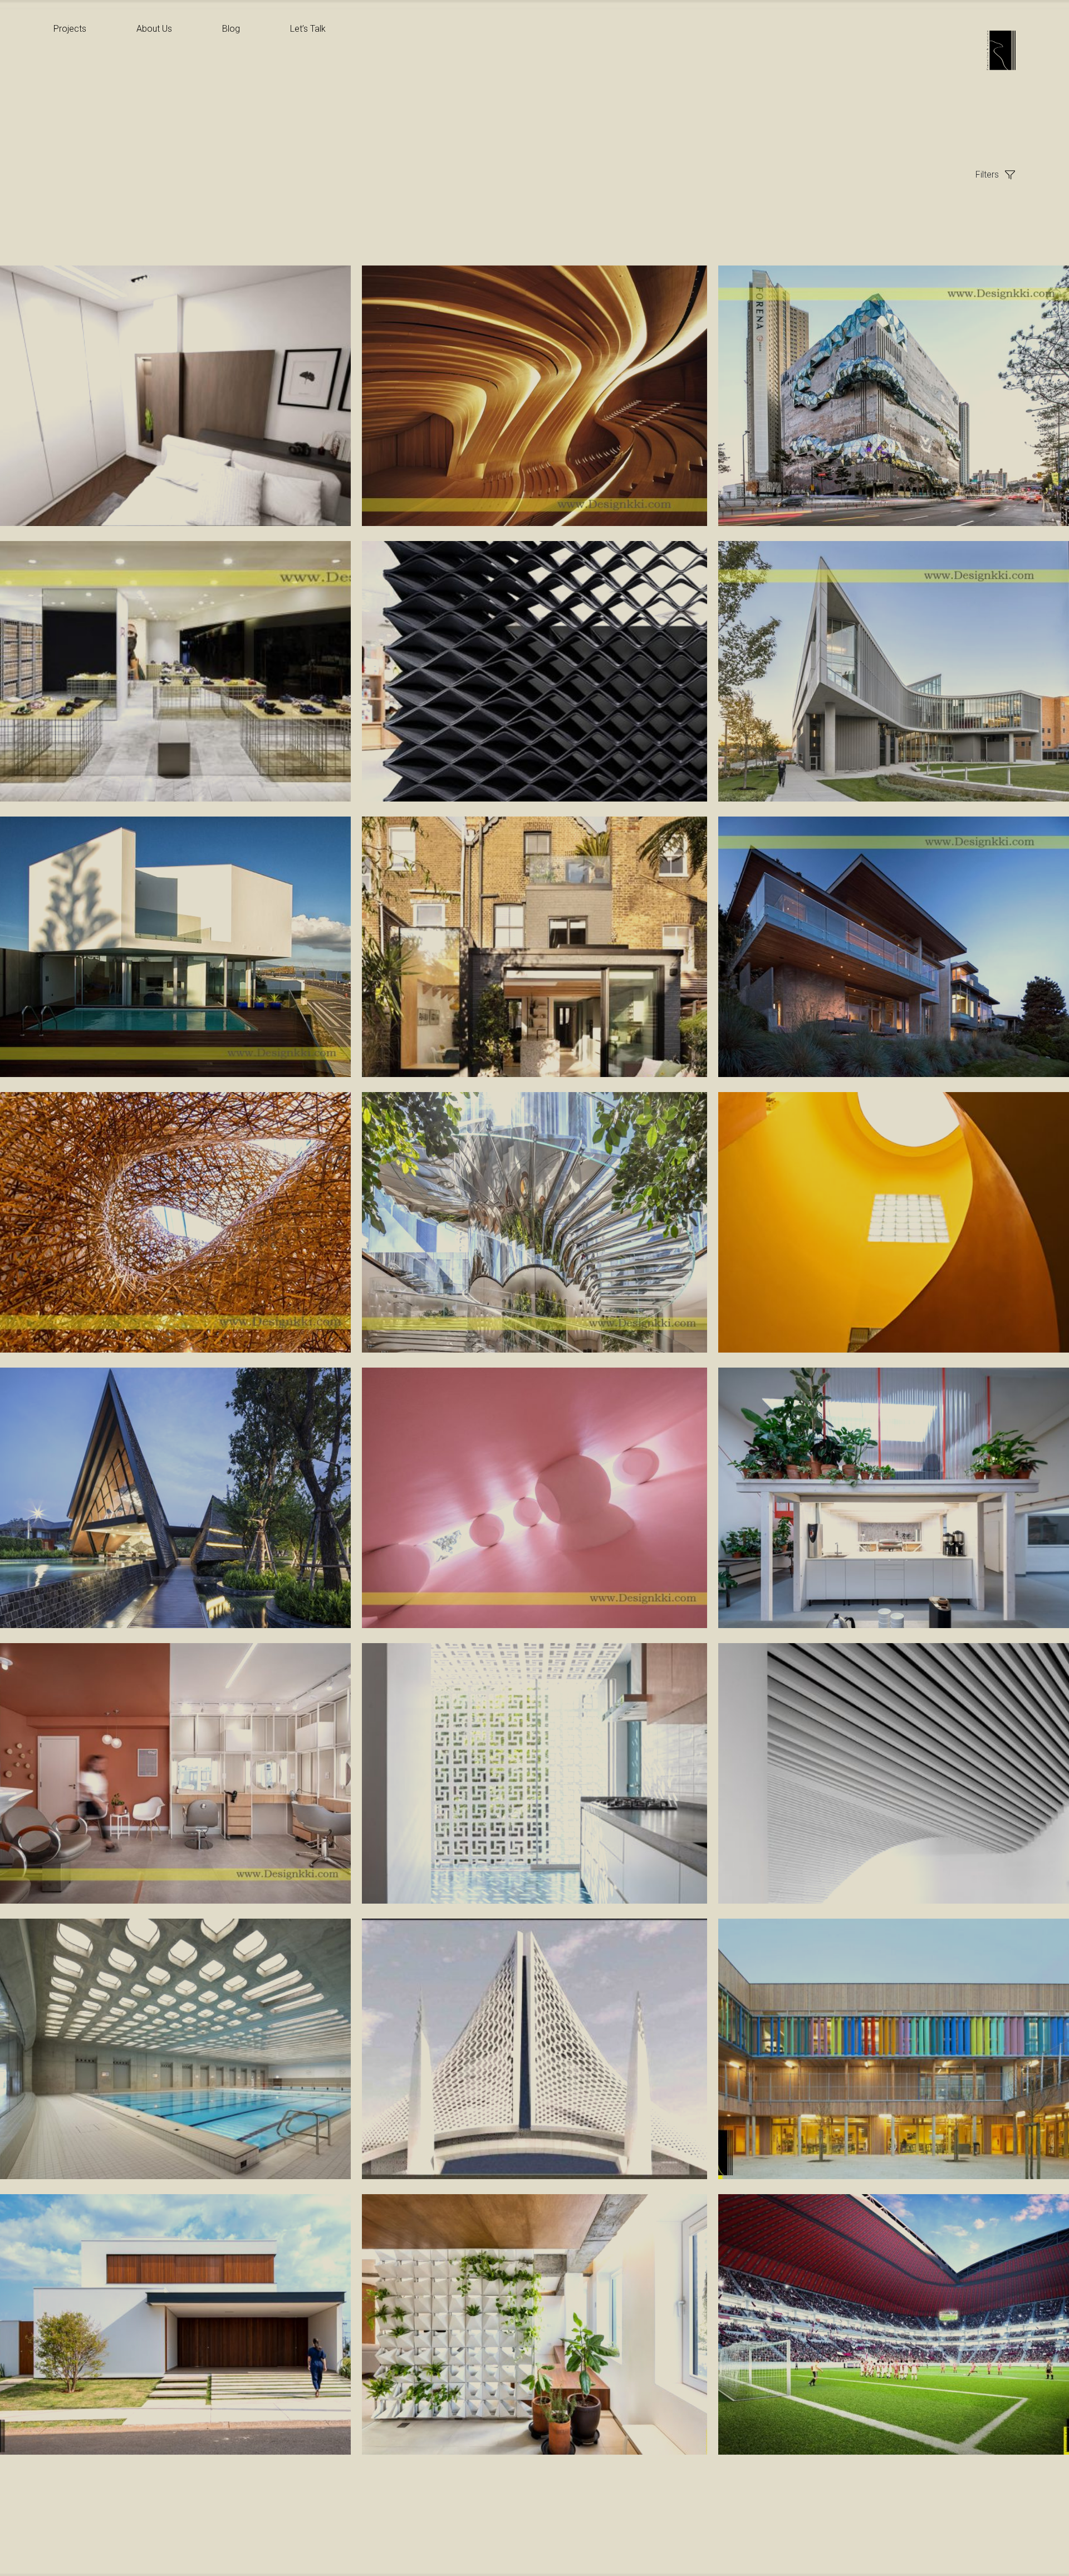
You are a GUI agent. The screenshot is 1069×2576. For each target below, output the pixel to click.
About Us (154, 29)
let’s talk (308, 29)
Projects (70, 29)
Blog (231, 29)
